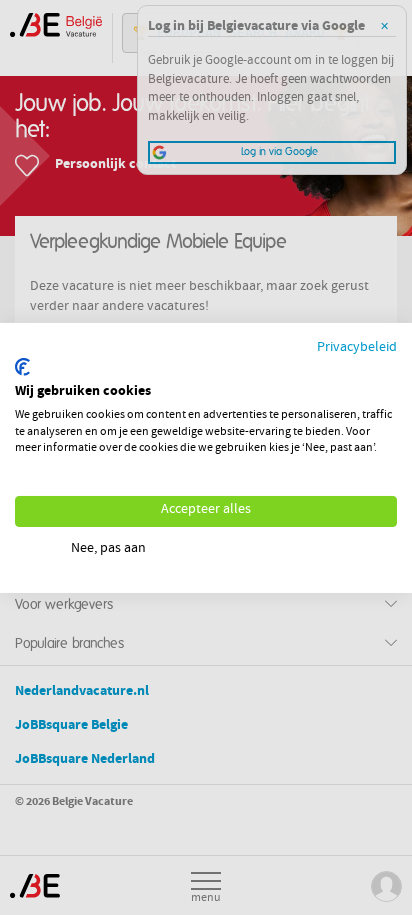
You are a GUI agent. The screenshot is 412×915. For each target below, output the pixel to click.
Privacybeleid (357, 347)
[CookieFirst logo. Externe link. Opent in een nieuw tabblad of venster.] (22, 367)
